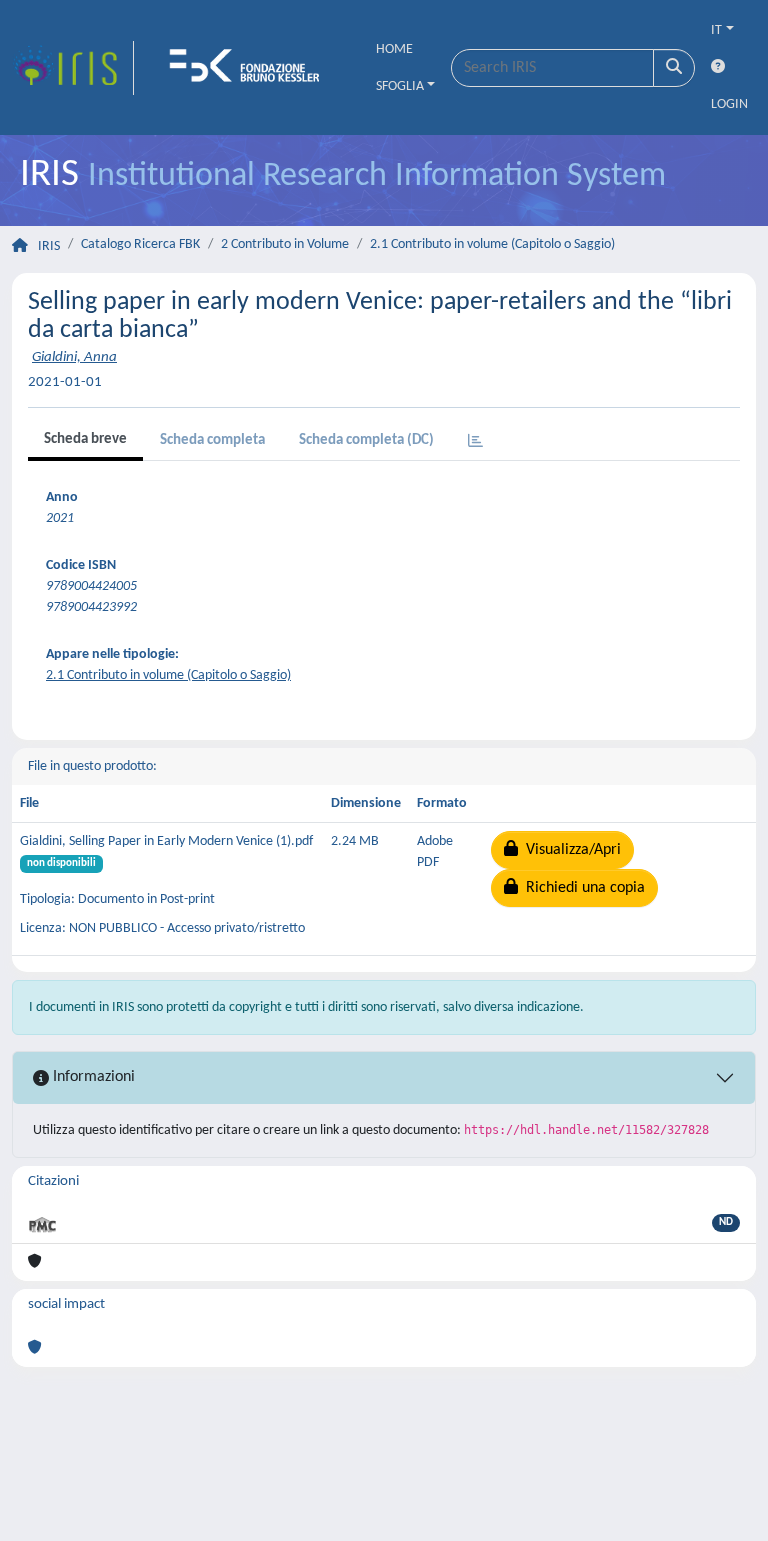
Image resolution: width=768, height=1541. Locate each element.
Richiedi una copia (581, 888)
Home (394, 49)
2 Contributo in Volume (285, 244)
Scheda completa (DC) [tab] (366, 440)
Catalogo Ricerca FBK (140, 244)
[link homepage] (73, 68)
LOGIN (729, 104)
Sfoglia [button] (400, 86)
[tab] (475, 442)
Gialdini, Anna (74, 357)
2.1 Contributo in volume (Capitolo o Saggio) (492, 244)
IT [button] (716, 30)
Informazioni (92, 1077)
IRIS (49, 246)
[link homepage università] (251, 68)
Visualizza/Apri (569, 850)
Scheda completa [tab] (212, 440)
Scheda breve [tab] (85, 439)
